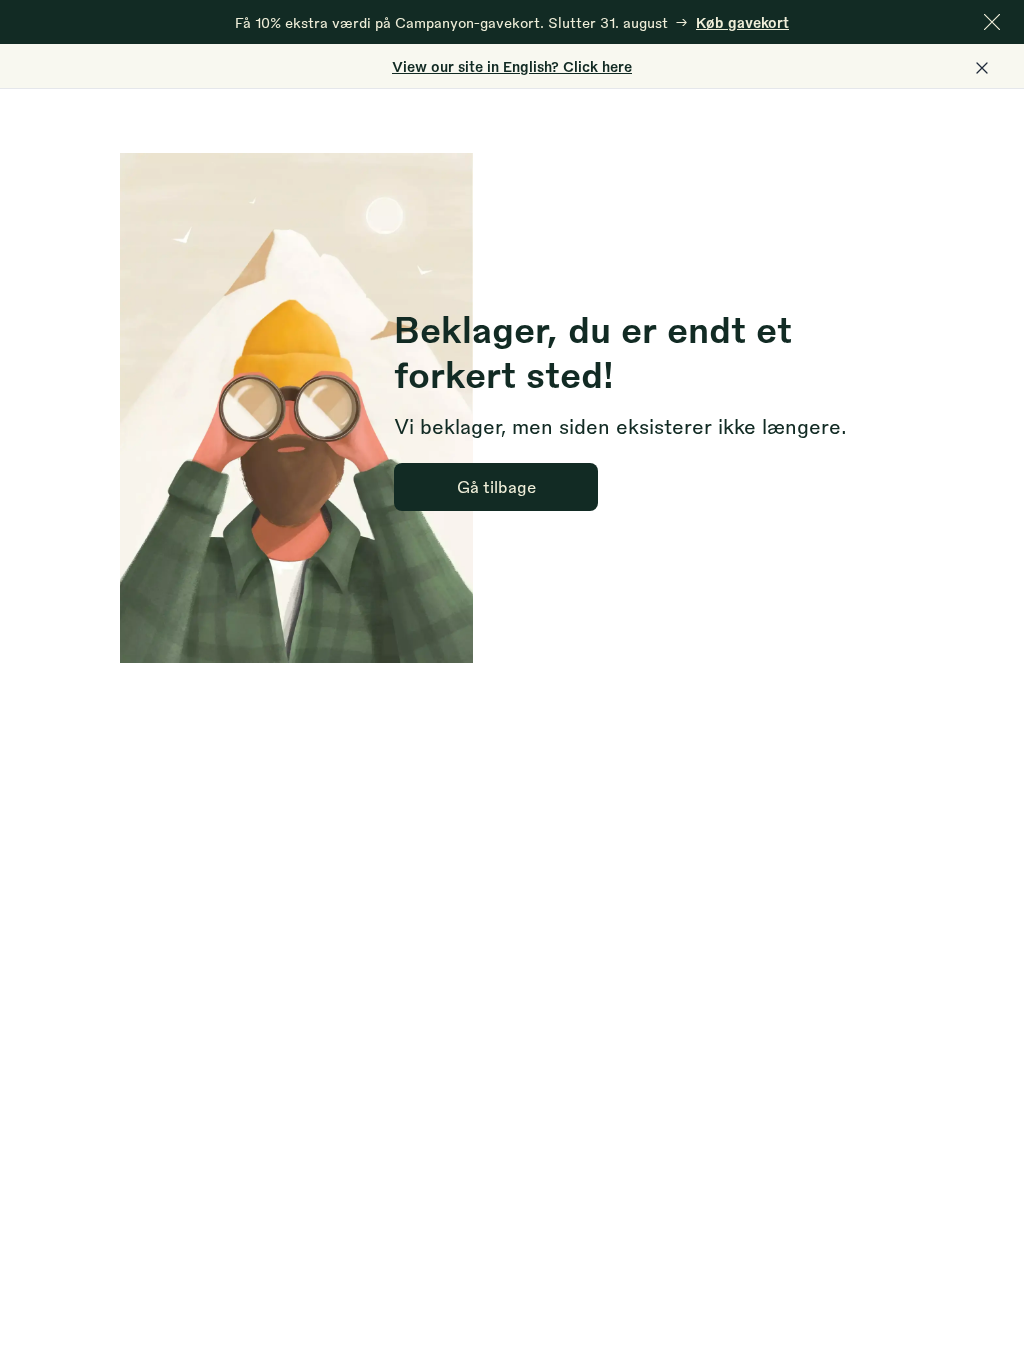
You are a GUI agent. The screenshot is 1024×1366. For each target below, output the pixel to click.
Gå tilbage (496, 486)
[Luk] (992, 22)
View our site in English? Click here (512, 66)
